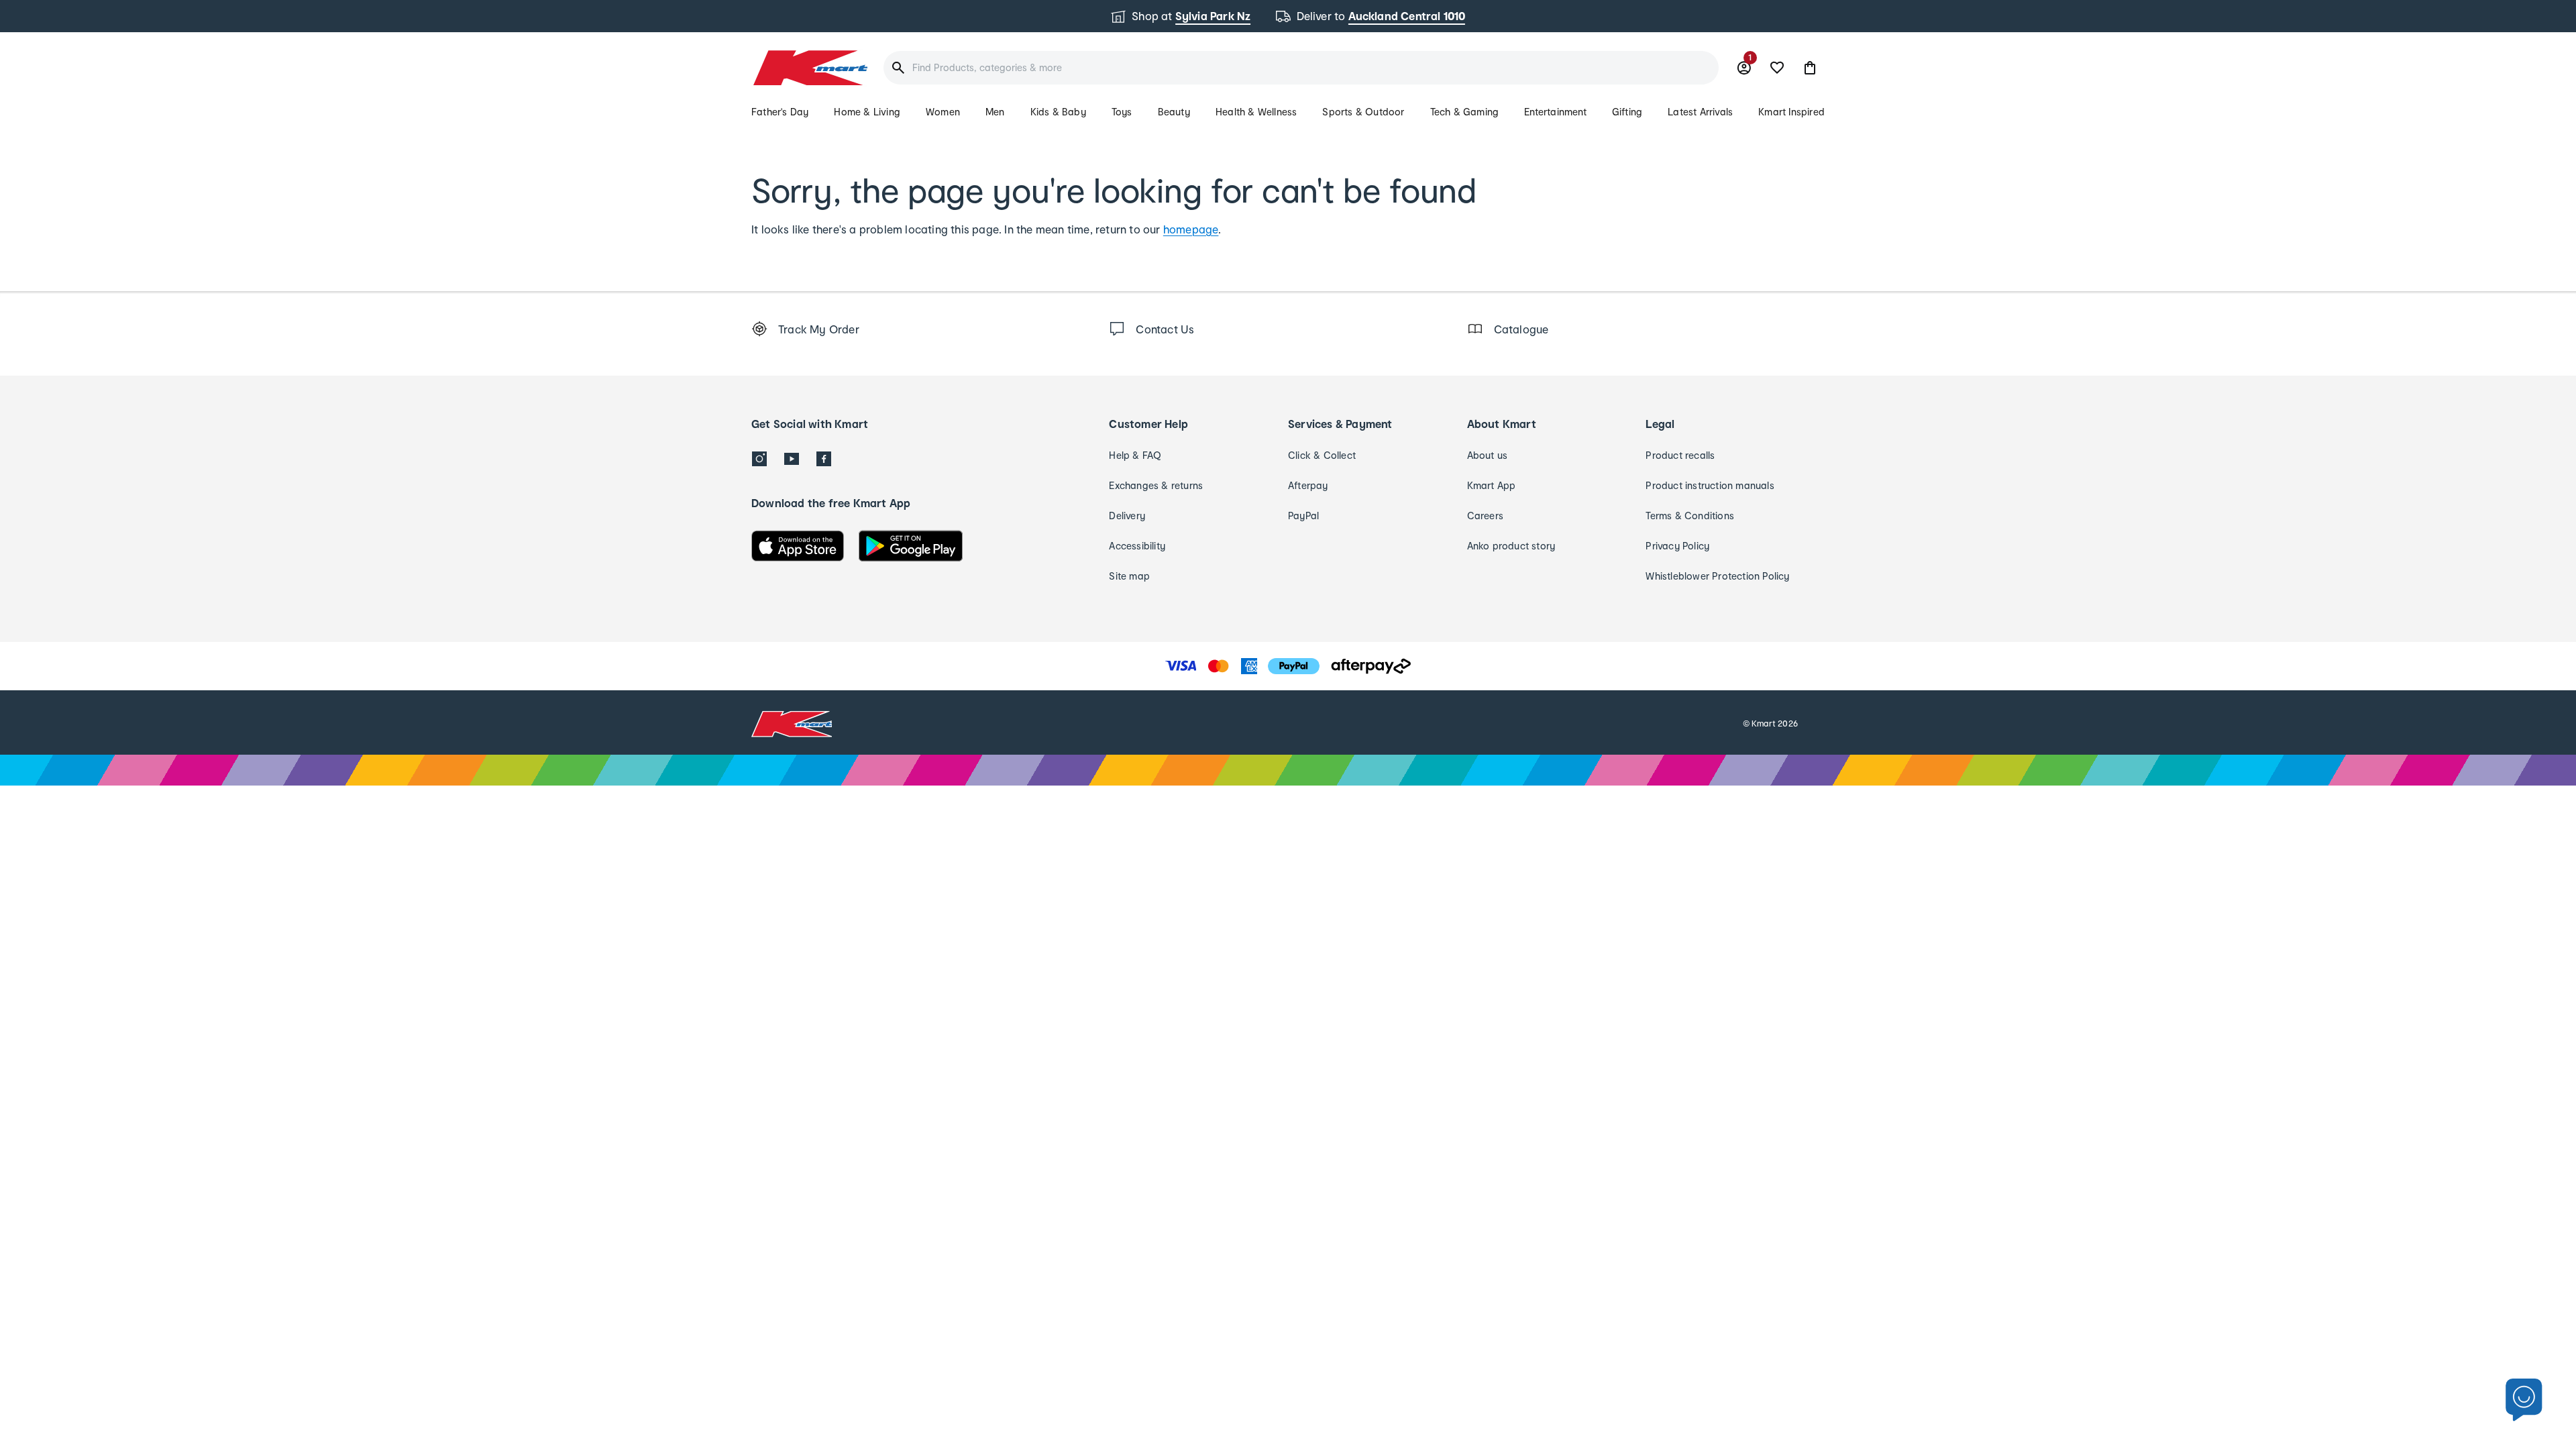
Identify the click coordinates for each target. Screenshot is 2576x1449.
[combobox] (1301, 68)
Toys (1122, 112)
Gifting (1627, 112)
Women (943, 112)
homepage (1191, 229)
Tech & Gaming (1465, 112)
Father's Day (780, 112)
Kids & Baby (1058, 112)
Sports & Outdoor (1363, 112)
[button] (1810, 68)
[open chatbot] (2524, 1400)
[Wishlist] (1777, 68)
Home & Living (867, 112)
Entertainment (1555, 112)
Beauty (1174, 112)
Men (995, 112)
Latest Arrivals (1700, 112)
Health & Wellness (1256, 112)
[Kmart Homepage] (809, 68)
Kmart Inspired (1791, 112)
